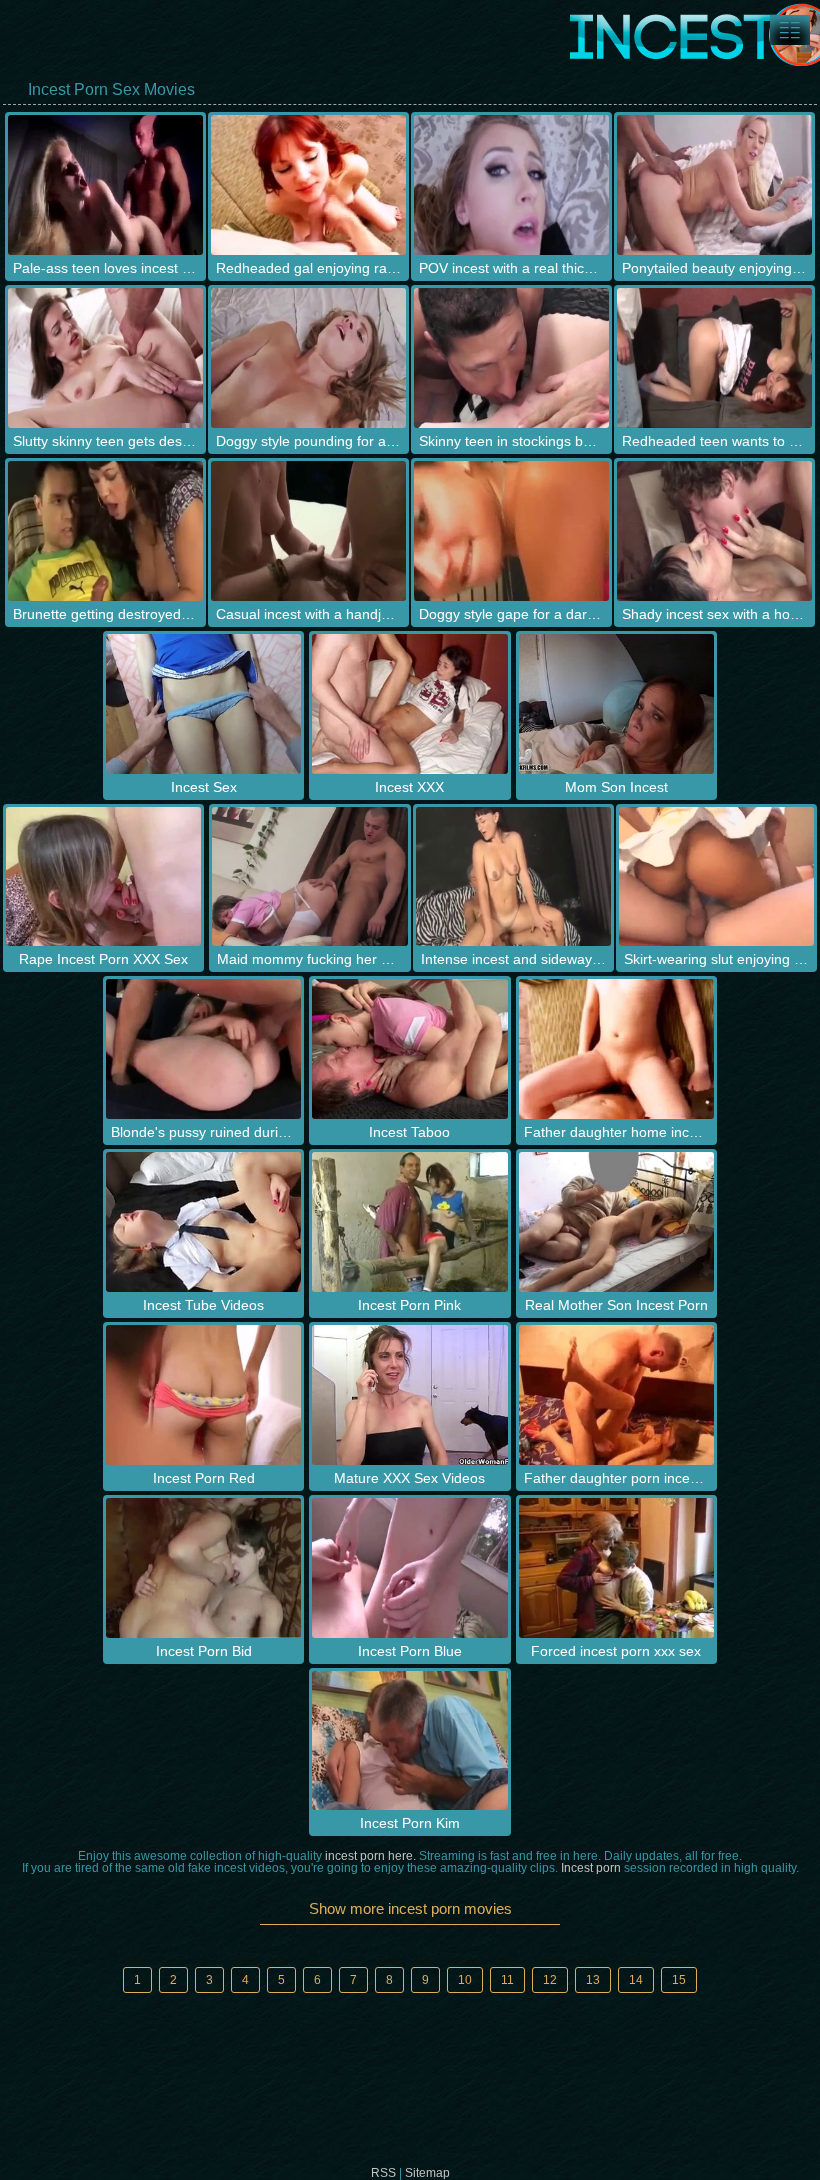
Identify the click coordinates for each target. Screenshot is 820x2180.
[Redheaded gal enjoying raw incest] (308, 185)
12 (550, 1980)
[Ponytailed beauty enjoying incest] (714, 185)
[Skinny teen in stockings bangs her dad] (511, 358)
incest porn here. (370, 1856)
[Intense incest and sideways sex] (513, 877)
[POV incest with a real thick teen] (511, 185)
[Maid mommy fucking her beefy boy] (309, 877)
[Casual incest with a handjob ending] (308, 531)
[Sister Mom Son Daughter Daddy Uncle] (790, 30)
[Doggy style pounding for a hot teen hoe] (308, 358)
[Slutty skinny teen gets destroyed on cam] (105, 358)
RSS (383, 2173)
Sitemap (427, 2173)
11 (507, 1980)
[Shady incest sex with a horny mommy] (714, 531)
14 (636, 1980)
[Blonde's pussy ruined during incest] (203, 1049)
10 (465, 1980)
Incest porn (591, 1868)
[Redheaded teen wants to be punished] (714, 358)
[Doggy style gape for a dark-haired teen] (511, 531)
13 (593, 1980)
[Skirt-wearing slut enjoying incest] (716, 877)
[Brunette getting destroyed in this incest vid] (105, 531)
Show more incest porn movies (410, 1908)
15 (679, 1980)
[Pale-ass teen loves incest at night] (105, 185)
